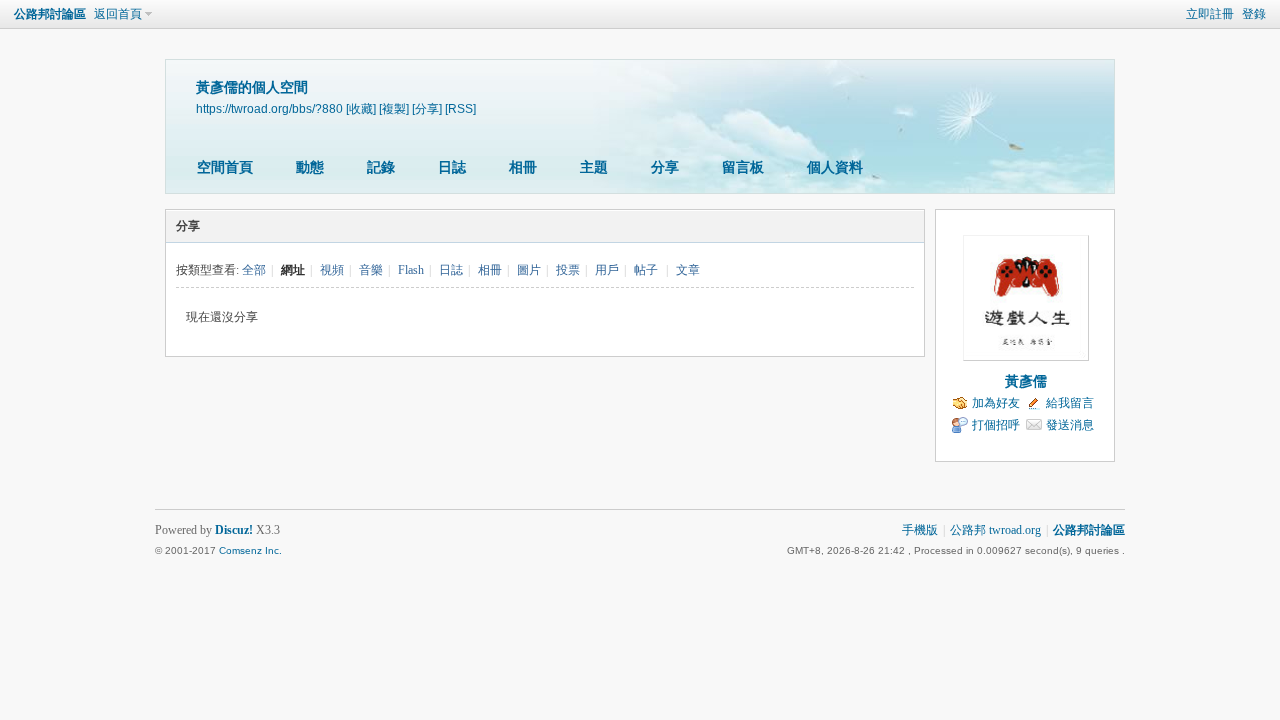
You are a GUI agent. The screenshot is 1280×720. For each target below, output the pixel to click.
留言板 (743, 167)
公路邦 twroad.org (995, 530)
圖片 (529, 270)
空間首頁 (225, 167)
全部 (254, 270)
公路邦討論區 (50, 14)
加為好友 (996, 403)
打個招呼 (996, 425)
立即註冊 (1210, 14)
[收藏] (361, 108)
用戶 (607, 270)
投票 (568, 270)
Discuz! (234, 530)
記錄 (381, 167)
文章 (688, 270)
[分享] (427, 108)
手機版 (920, 530)
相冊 (523, 167)
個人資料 (835, 167)
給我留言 (1070, 403)
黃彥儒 (1026, 381)
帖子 (646, 270)
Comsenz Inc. (250, 550)
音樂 (371, 270)
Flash (411, 270)
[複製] (394, 108)
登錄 (1254, 14)
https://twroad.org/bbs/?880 (269, 108)
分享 (665, 167)
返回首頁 (118, 14)
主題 (594, 167)
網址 (293, 270)
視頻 (332, 270)
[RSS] (460, 108)
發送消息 (1070, 425)
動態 (310, 167)
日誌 (452, 167)
